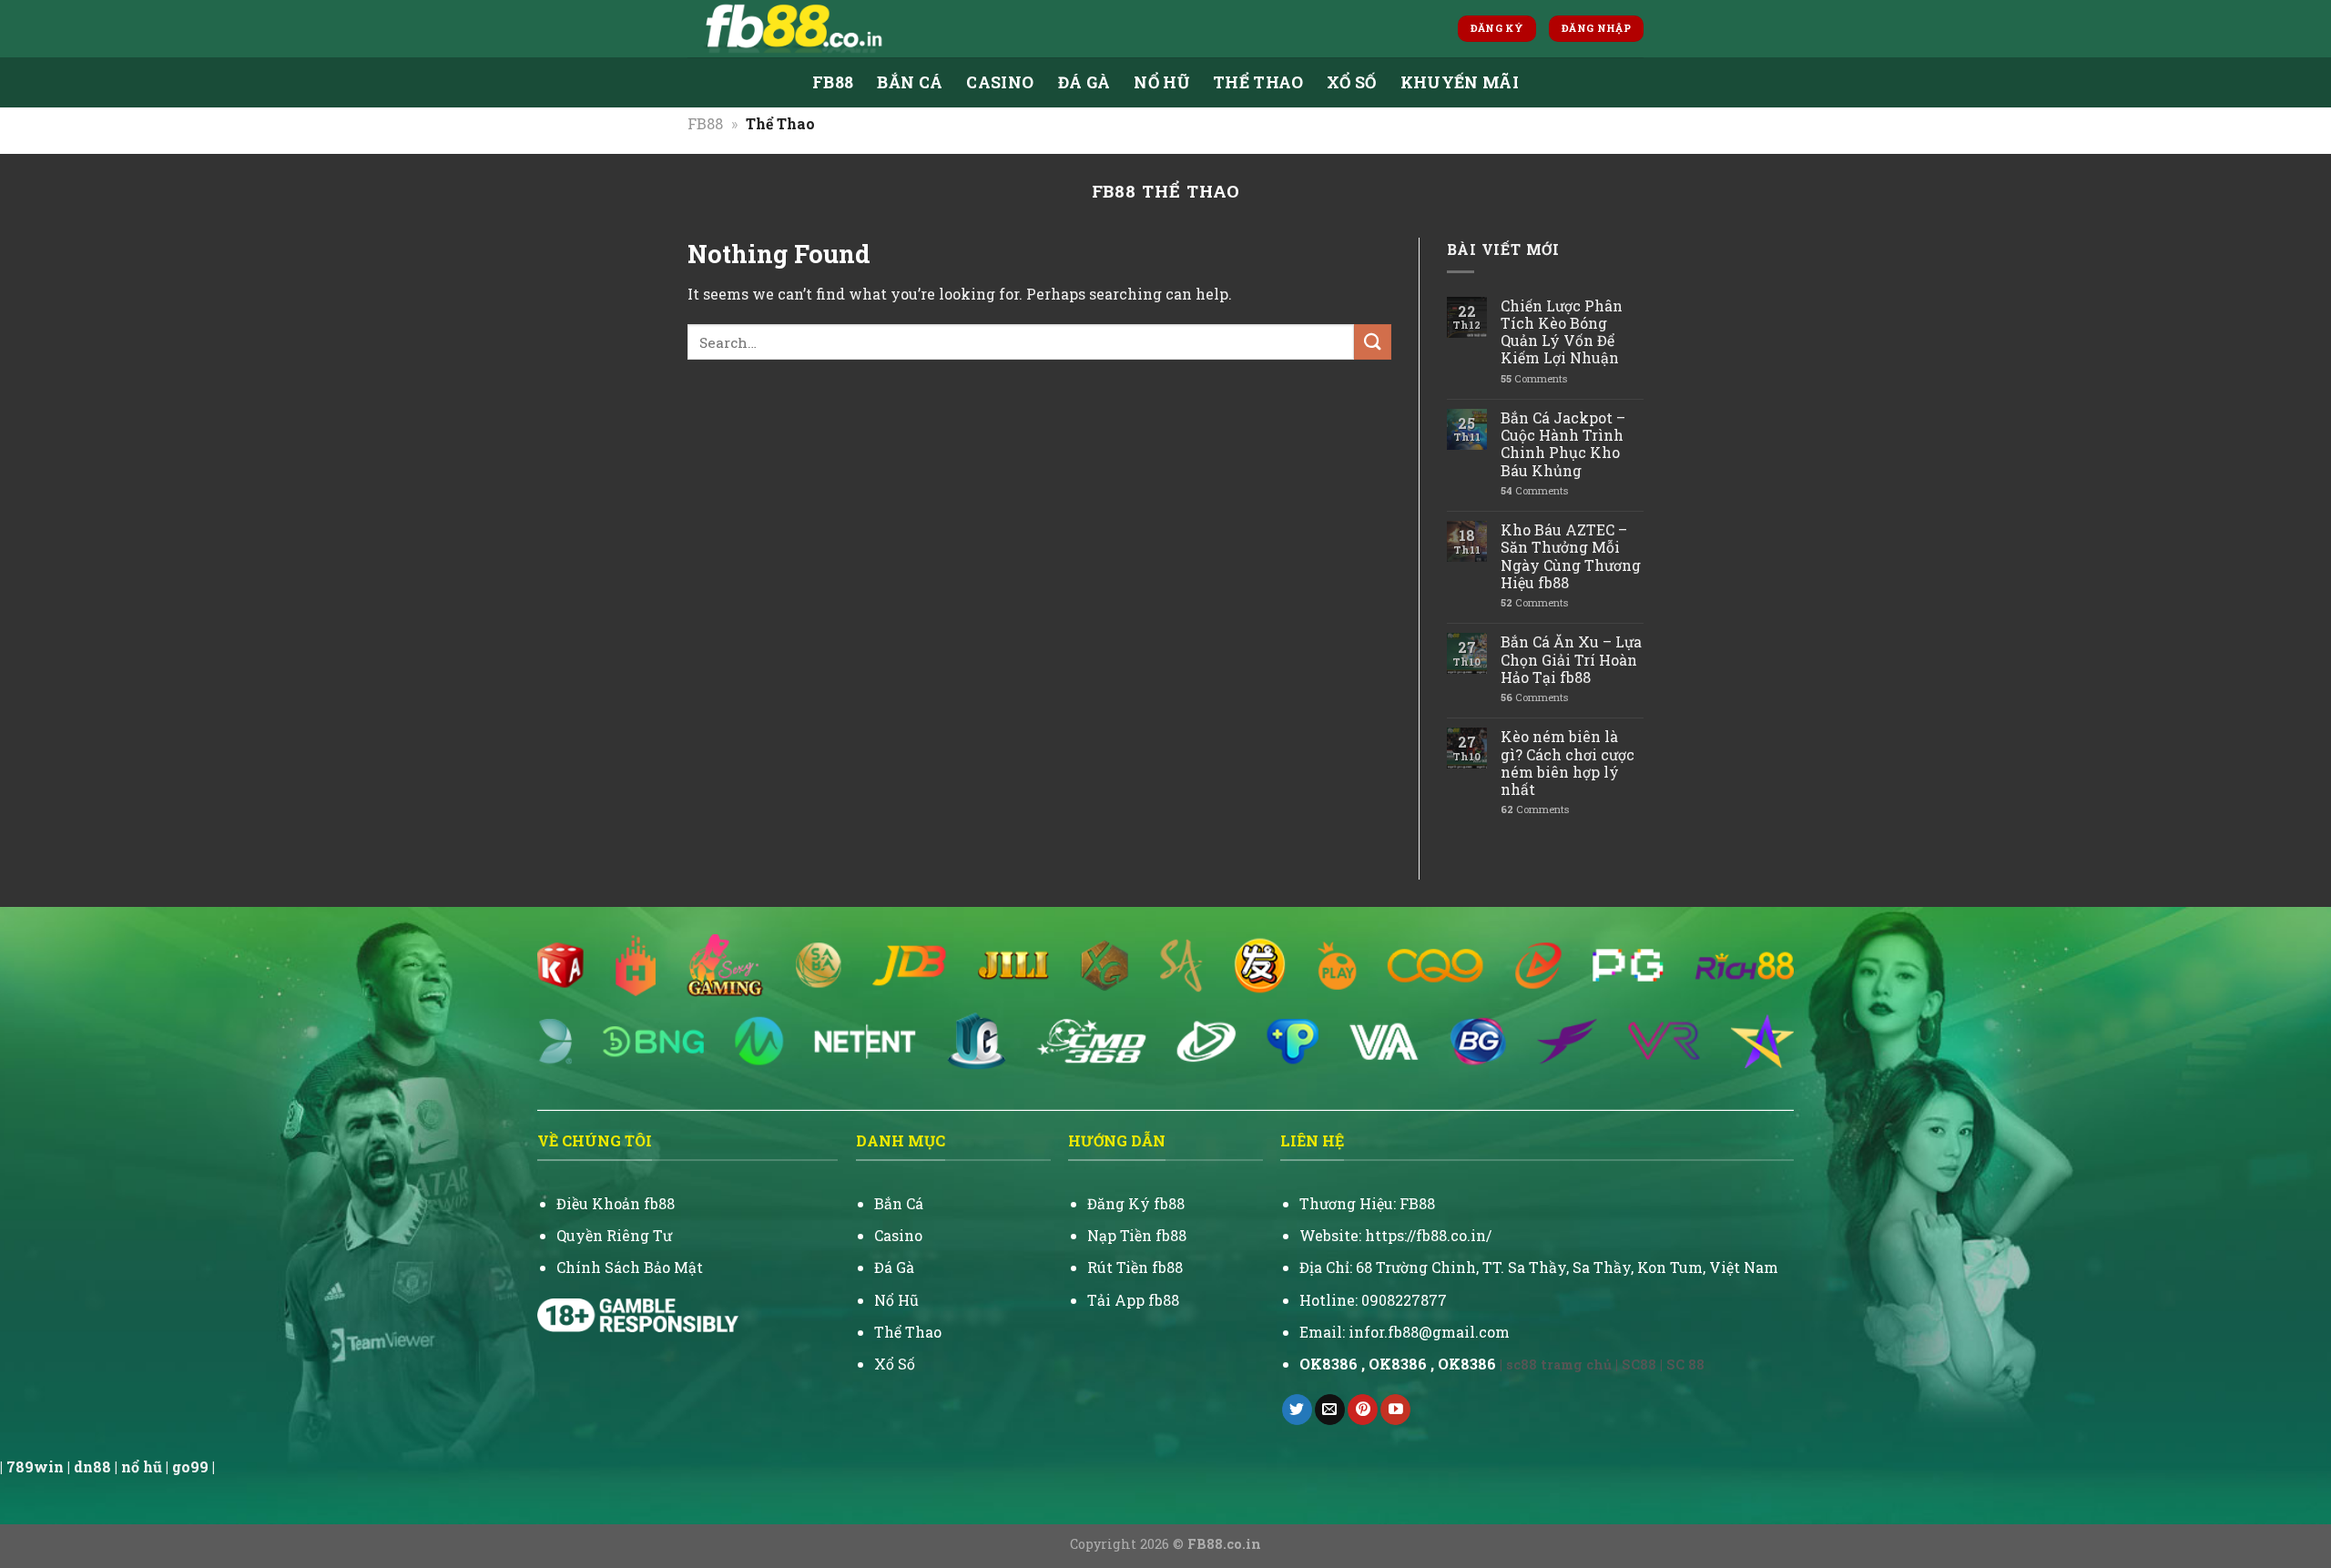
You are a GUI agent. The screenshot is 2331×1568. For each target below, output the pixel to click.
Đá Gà (1084, 82)
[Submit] (1372, 342)
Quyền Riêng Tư (614, 1235)
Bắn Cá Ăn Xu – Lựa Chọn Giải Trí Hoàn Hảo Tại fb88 (1571, 659)
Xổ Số (1352, 82)
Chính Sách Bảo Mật (630, 1267)
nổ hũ (142, 1466)
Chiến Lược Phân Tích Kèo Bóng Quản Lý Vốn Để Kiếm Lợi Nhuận (1562, 332)
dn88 (92, 1466)
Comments (1534, 378)
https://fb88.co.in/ (1428, 1235)
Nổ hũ (1161, 82)
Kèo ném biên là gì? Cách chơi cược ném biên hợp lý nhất (1568, 763)
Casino (1000, 82)
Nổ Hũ (896, 1300)
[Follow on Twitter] (1297, 1410)
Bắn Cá (910, 82)
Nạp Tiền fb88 (1137, 1235)
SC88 (1639, 1364)
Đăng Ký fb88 (1136, 1203)
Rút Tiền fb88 (1135, 1267)
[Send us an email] (1330, 1410)
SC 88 (1685, 1364)
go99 (190, 1466)
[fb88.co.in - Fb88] (872, 29)
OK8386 (1398, 1364)
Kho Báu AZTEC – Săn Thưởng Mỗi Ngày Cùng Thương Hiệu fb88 (1571, 556)
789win (35, 1466)
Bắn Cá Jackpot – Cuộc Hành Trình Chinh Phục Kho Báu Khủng (1563, 444)
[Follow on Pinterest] (1363, 1410)
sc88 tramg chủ (1559, 1364)
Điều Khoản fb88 (616, 1203)
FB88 (833, 82)
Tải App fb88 (1133, 1300)
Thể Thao (1258, 82)
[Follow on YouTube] (1395, 1410)
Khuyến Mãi (1460, 82)
